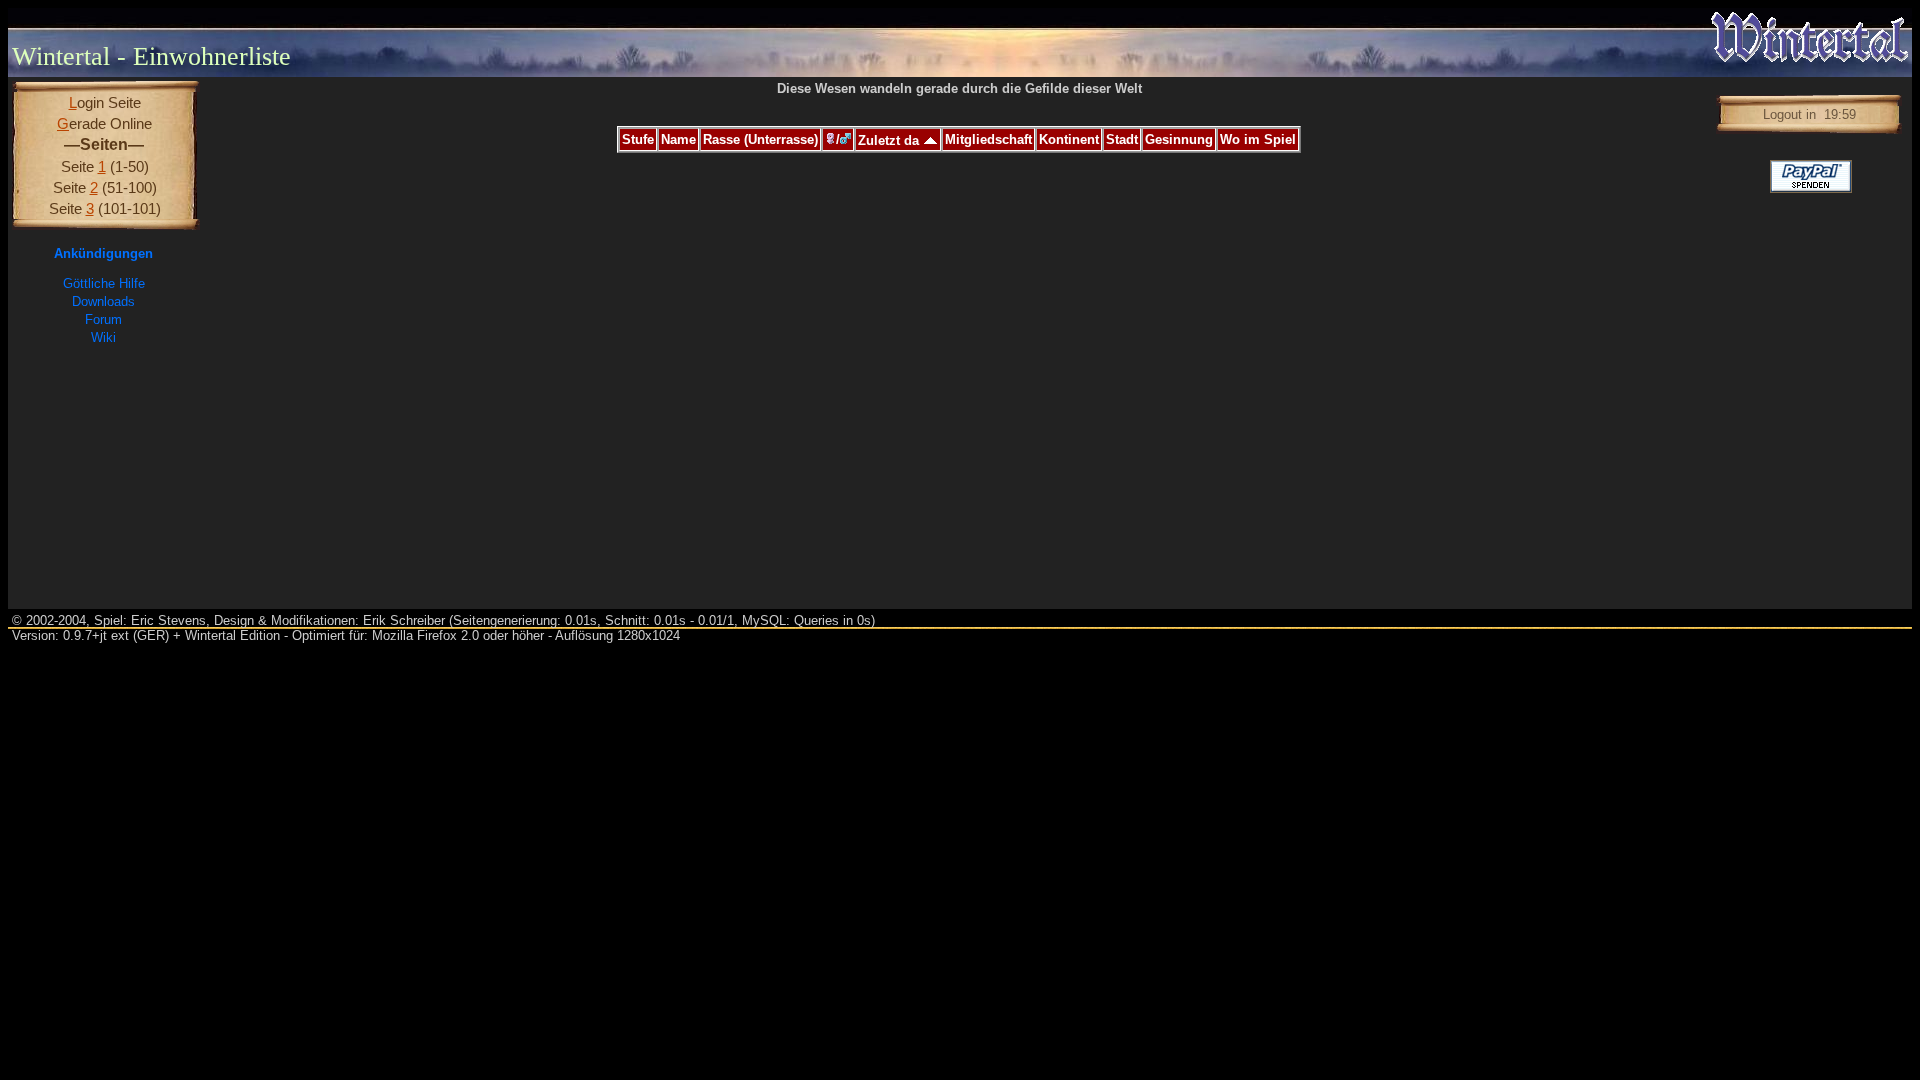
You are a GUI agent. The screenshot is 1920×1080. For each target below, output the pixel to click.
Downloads (103, 301)
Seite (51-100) (105, 187)
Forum (103, 319)
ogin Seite (105, 102)
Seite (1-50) (105, 166)
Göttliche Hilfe (104, 283)
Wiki (103, 337)
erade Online (104, 123)
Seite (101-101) (105, 208)
